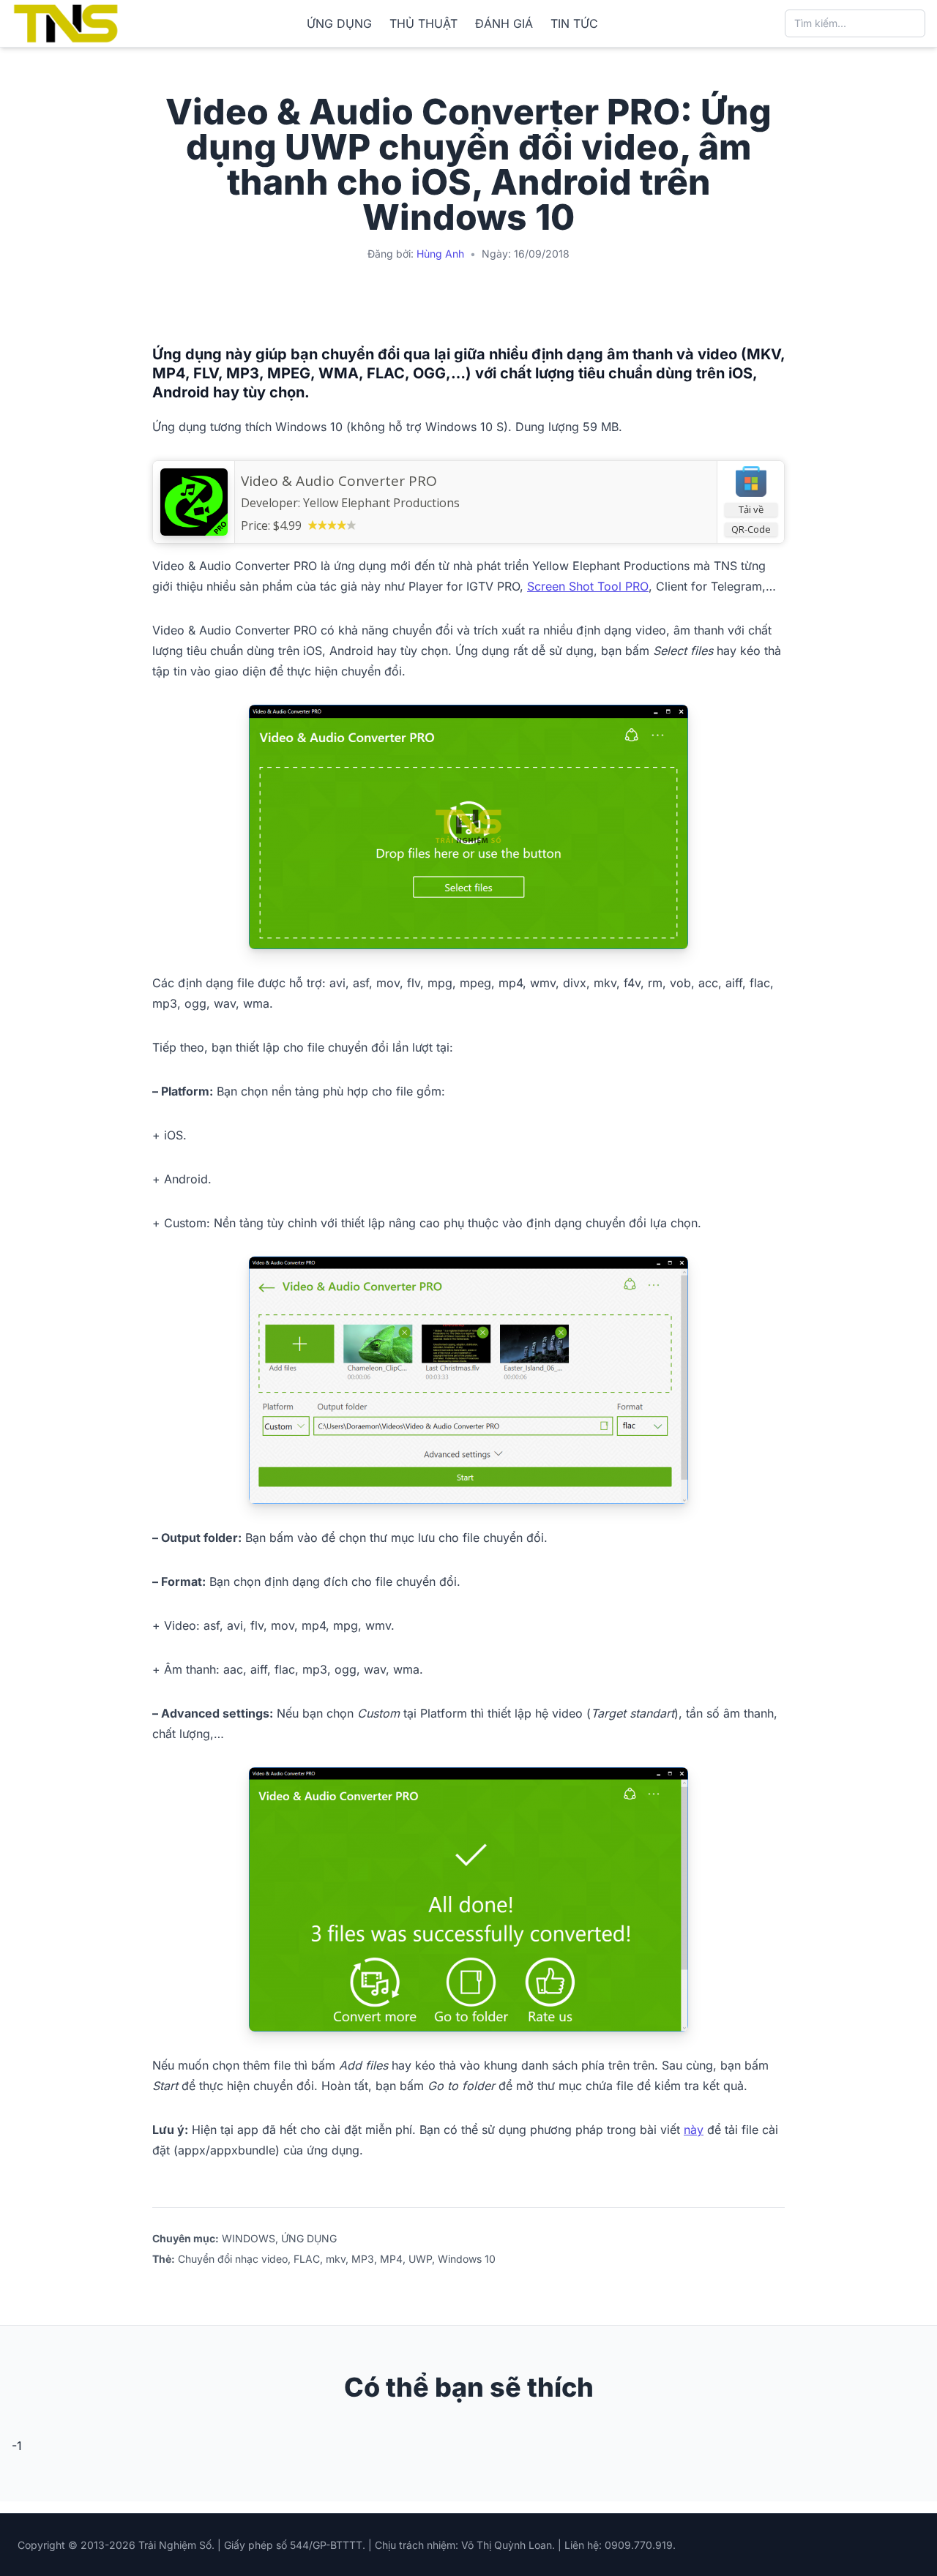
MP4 (391, 2259)
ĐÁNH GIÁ (504, 23)
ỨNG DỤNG (339, 23)
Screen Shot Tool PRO (588, 586)
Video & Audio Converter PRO (339, 481)
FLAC (307, 2259)
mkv (336, 2259)
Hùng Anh (440, 254)
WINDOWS (249, 2238)
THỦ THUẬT (423, 23)
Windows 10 (467, 2259)
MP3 (363, 2259)
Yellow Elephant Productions (381, 503)
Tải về (751, 509)
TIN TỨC (574, 23)
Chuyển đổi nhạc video (233, 2259)
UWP (420, 2259)
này (694, 2130)
